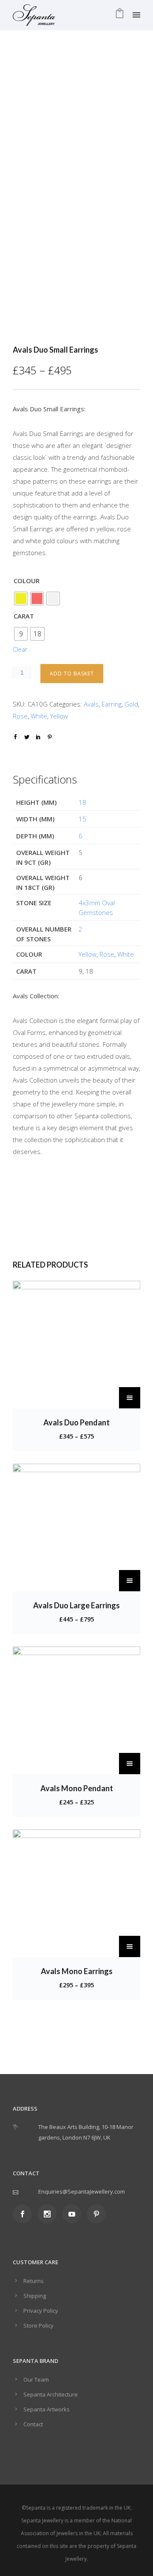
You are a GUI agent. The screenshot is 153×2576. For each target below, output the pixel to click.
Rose (20, 716)
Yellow (59, 716)
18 (82, 802)
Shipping (35, 2296)
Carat (24, 616)
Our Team (36, 2379)
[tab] (76, 757)
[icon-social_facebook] (24, 2214)
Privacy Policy (41, 2311)
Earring (112, 704)
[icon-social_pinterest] (96, 2214)
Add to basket (72, 674)
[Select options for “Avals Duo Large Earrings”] (130, 1581)
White (39, 716)
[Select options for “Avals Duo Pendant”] (130, 1398)
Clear (20, 649)
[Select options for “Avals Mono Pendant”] (130, 1764)
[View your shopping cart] (120, 15)
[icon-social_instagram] (49, 2214)
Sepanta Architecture (51, 2394)
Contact (33, 2424)
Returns (34, 2281)
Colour (27, 581)
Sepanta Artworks (47, 2409)
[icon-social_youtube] (74, 2214)
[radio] (21, 598)
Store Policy (38, 2325)
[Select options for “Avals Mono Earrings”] (130, 1946)
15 (82, 819)
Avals (91, 704)
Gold (131, 704)
